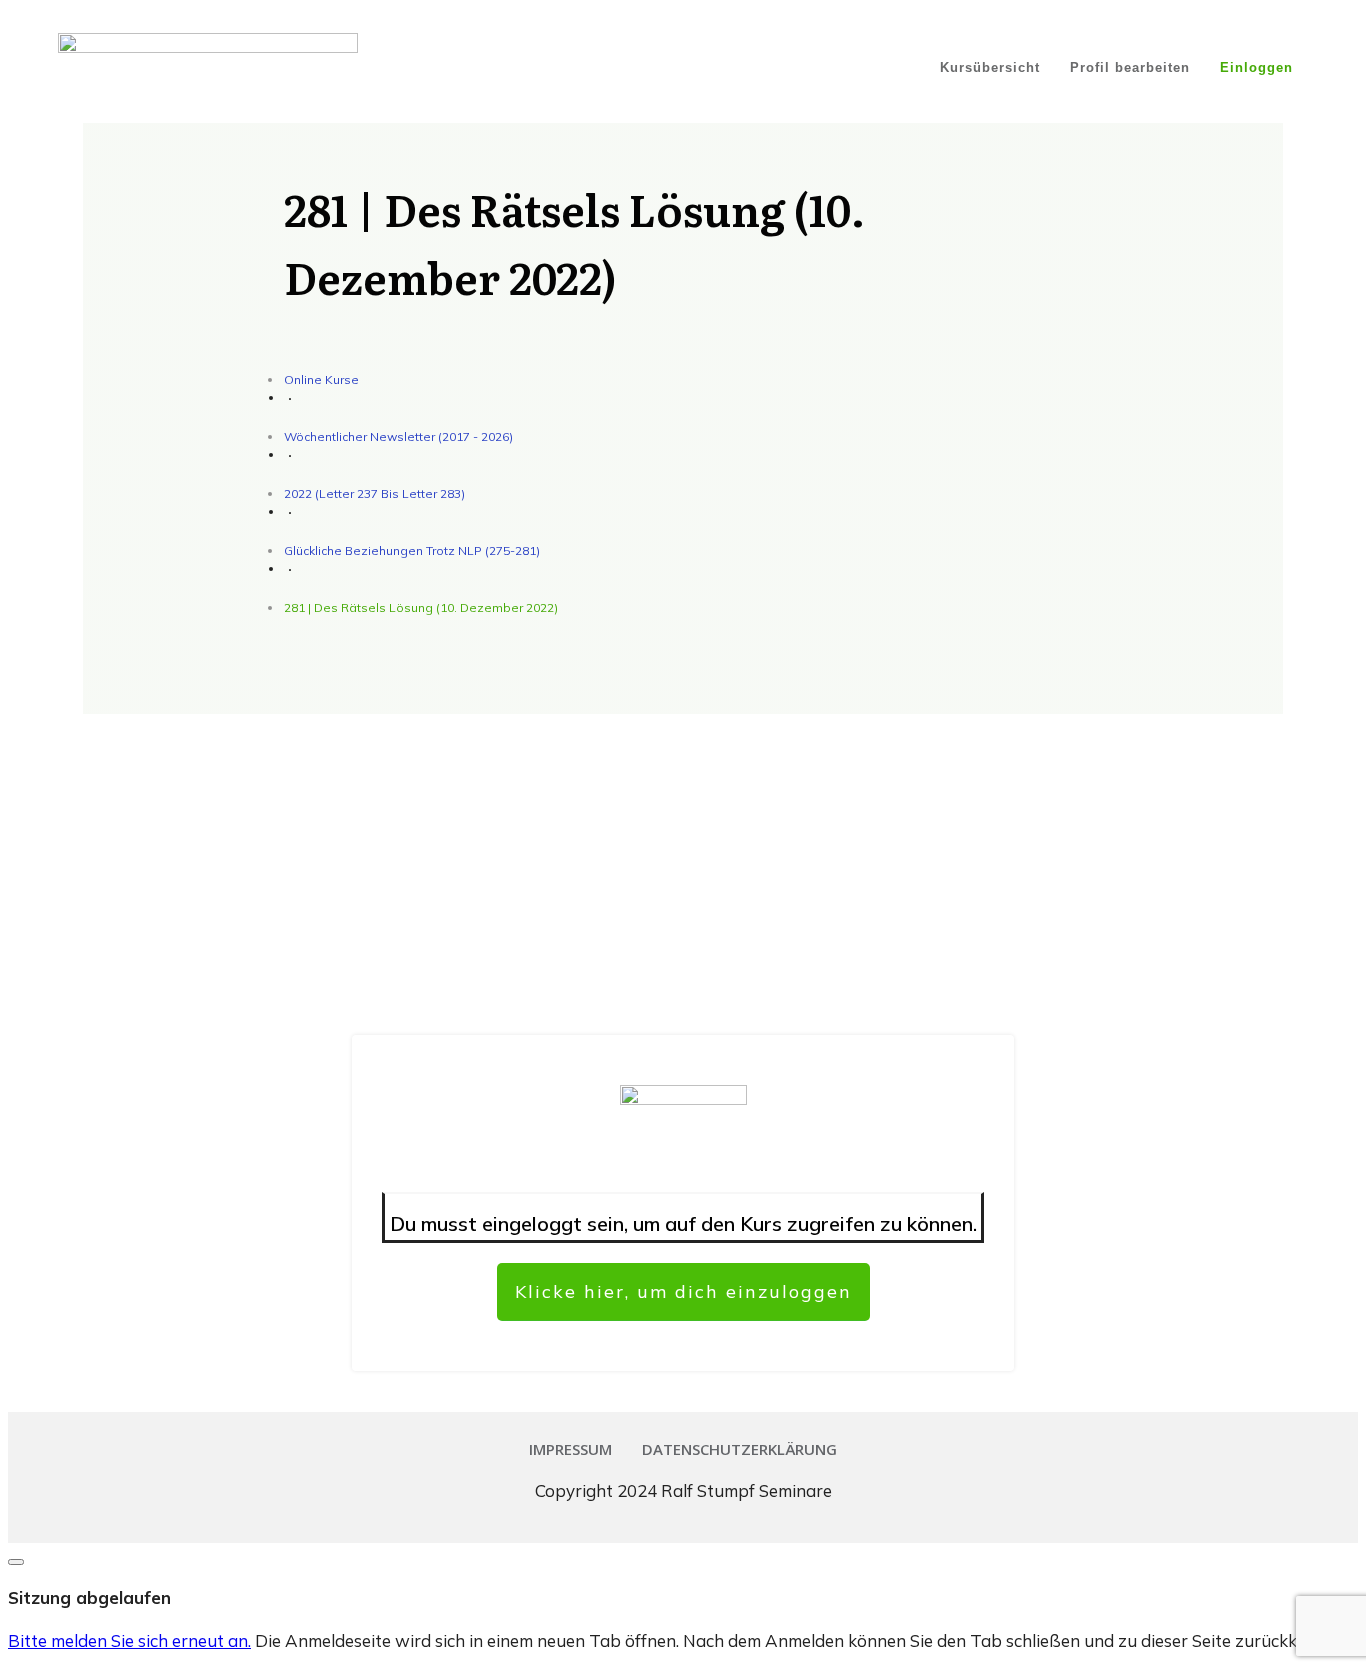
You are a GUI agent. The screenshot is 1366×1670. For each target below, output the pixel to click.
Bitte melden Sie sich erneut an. (129, 1640)
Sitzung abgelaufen (89, 1597)
